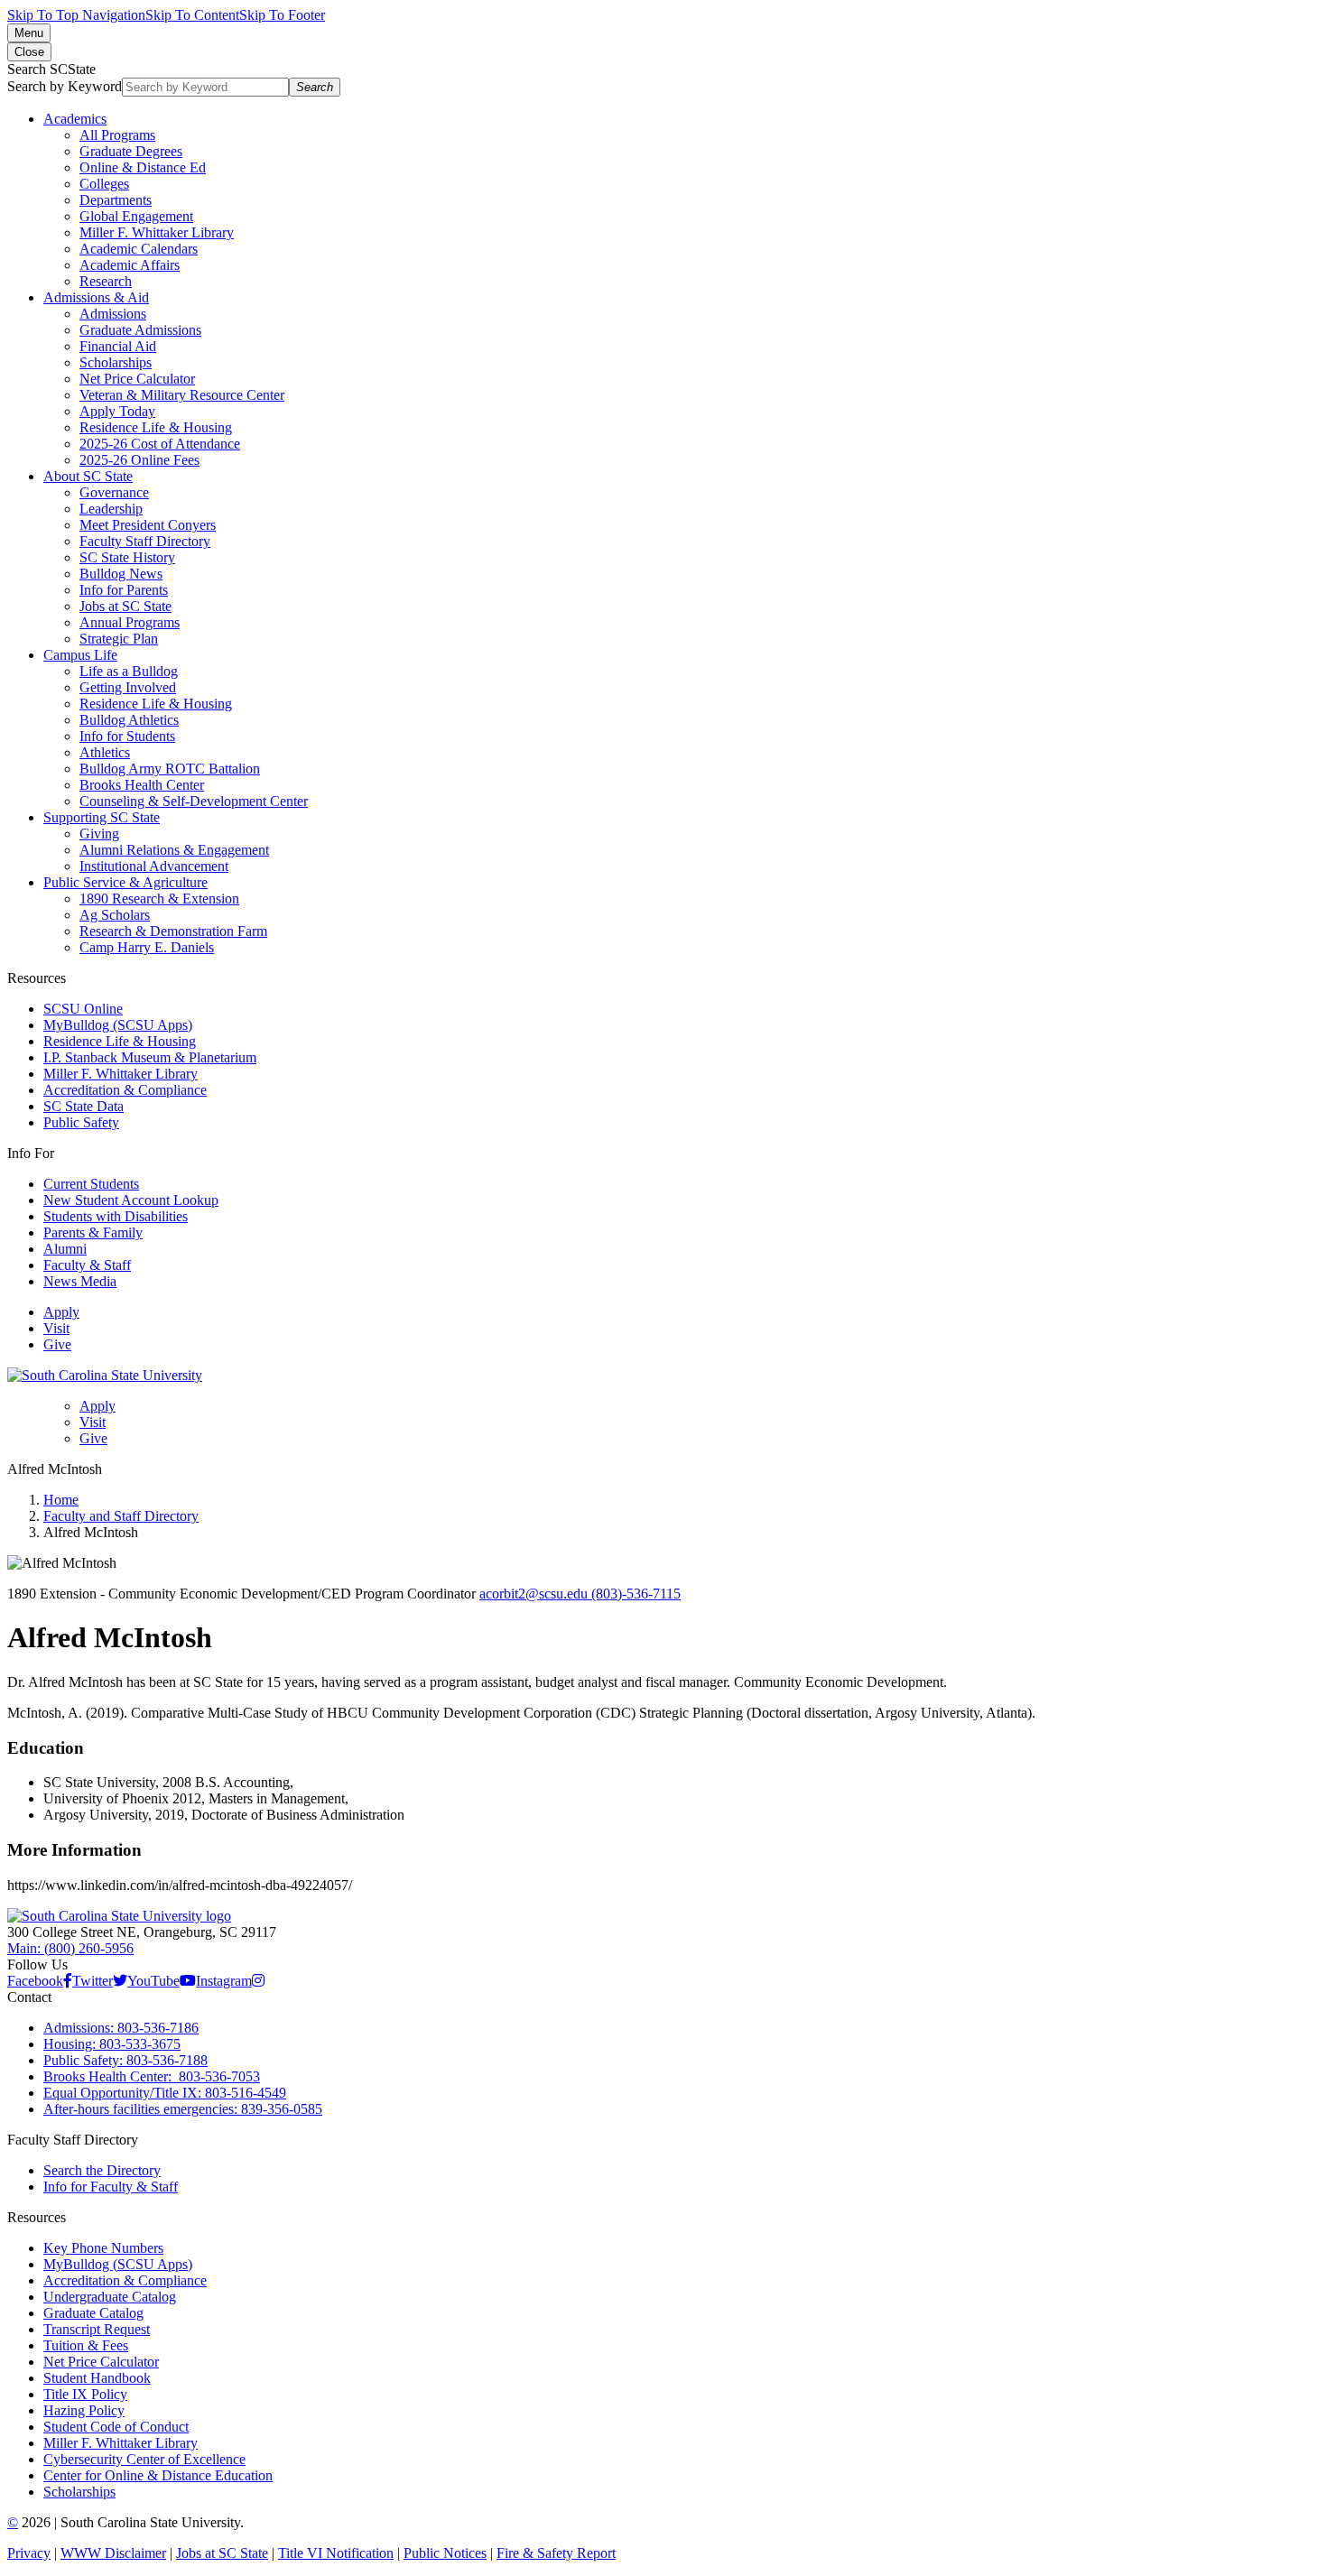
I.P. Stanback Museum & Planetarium (150, 1057)
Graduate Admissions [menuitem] (140, 330)
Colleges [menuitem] (104, 184)
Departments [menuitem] (116, 200)
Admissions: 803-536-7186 (121, 2028)
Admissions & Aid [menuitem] (96, 297)
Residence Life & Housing (120, 1041)
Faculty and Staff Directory (121, 1516)
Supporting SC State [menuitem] (102, 817)
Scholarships (79, 2492)
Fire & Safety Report (556, 2553)
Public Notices (445, 2553)
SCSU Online (83, 1009)
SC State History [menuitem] (127, 557)
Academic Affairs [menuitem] (130, 265)
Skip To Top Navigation (76, 15)
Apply (61, 1312)
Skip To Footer (282, 15)
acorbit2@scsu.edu (535, 1594)
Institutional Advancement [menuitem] (154, 866)
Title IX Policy (85, 2394)
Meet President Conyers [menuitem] (148, 525)
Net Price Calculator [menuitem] (137, 379)
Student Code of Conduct (116, 2427)
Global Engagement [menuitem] (136, 216)
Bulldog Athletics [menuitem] (129, 720)
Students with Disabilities (116, 1216)
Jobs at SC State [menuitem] (125, 606)
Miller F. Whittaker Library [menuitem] (157, 232)
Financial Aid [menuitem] (118, 346)
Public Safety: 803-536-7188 (125, 2060)
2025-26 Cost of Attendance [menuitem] (160, 444)
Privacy (29, 2553)
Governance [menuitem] (114, 492)
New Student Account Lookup (131, 1200)
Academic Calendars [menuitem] (139, 249)
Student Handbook (97, 2378)
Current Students (91, 1184)
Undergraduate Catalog (110, 2297)
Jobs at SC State (222, 2553)
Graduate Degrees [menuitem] (131, 151)
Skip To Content (192, 15)
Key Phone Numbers (103, 2248)
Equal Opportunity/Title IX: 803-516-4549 (165, 2093)
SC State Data (84, 1106)
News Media (80, 1281)
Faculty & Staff (87, 1265)
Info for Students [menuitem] (127, 736)
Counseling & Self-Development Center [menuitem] (194, 801)
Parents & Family (93, 1232)
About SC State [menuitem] (88, 476)
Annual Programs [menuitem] (130, 622)
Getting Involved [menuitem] (128, 687)
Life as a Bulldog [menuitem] (129, 671)
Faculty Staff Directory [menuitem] (145, 541)
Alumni (65, 1249)
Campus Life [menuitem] (80, 655)
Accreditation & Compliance (125, 1090)
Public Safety (81, 1122)
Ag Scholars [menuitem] (115, 915)
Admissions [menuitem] (113, 314)
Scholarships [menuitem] (116, 362)
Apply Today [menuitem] (117, 411)
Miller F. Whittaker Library (121, 1074)
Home (61, 1500)
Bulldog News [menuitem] (121, 574)
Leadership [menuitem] (111, 509)
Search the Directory (102, 2170)
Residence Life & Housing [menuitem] (156, 427)
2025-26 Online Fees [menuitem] (139, 460)
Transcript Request (97, 2329)
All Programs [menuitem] (117, 135)
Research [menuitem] (106, 281)
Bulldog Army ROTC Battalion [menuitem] (170, 769)
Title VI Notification (336, 2553)
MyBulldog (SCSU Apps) (118, 1025)
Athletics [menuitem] (105, 752)
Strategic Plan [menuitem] (119, 639)
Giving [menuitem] (99, 834)
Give (57, 1344)
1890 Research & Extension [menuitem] (159, 899)
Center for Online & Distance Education (158, 2475)
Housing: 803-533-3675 (112, 2044)
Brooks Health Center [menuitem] (142, 785)
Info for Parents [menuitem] (124, 590)
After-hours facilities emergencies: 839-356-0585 (183, 2109)
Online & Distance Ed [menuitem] (143, 167)
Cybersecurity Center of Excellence (144, 2459)
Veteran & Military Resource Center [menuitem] (182, 395)
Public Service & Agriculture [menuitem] (125, 882)
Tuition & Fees (86, 2345)
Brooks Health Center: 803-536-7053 (152, 2076)
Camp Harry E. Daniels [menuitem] (147, 947)
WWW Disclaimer (113, 2553)
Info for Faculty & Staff (111, 2187)
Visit (56, 1328)
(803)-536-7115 (636, 1594)
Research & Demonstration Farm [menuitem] (173, 931)
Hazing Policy (84, 2410)
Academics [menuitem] (75, 119)
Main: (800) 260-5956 (70, 1948)
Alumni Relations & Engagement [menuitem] (174, 850)
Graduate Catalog (93, 2313)
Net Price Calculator (101, 2362)
